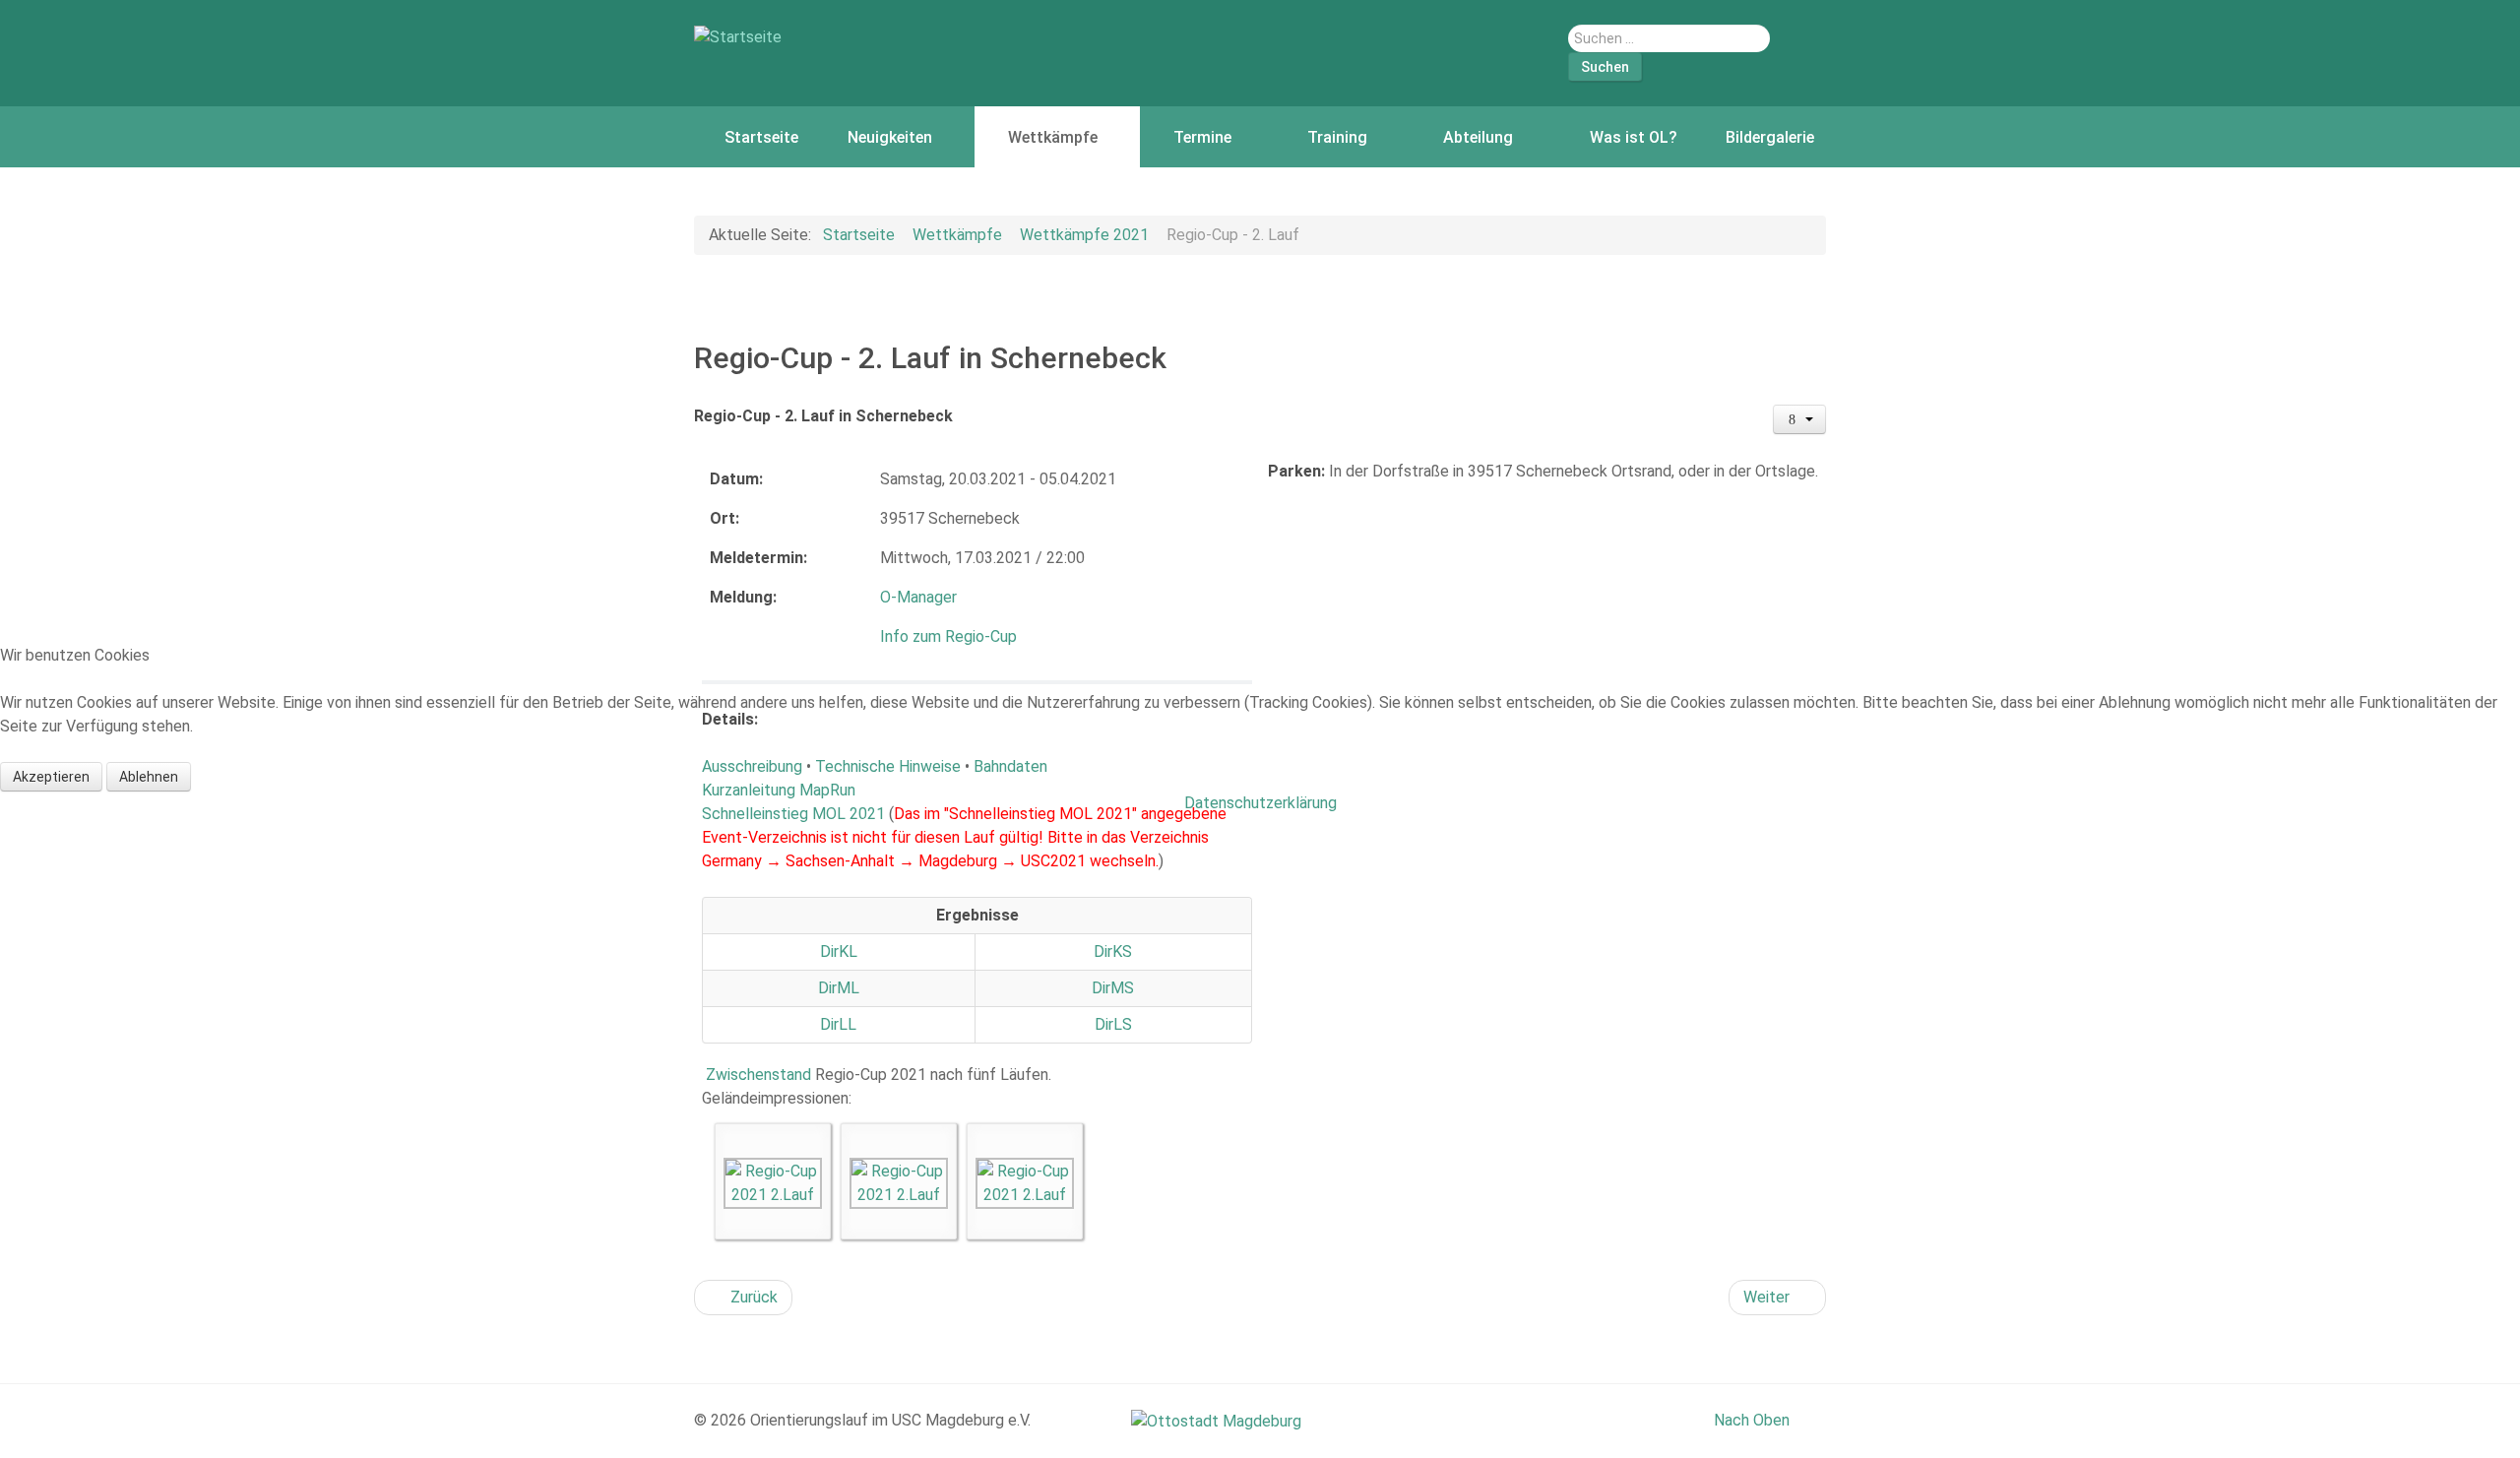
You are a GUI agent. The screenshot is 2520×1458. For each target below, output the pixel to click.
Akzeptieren (51, 777)
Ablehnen (149, 777)
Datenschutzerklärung (1260, 803)
